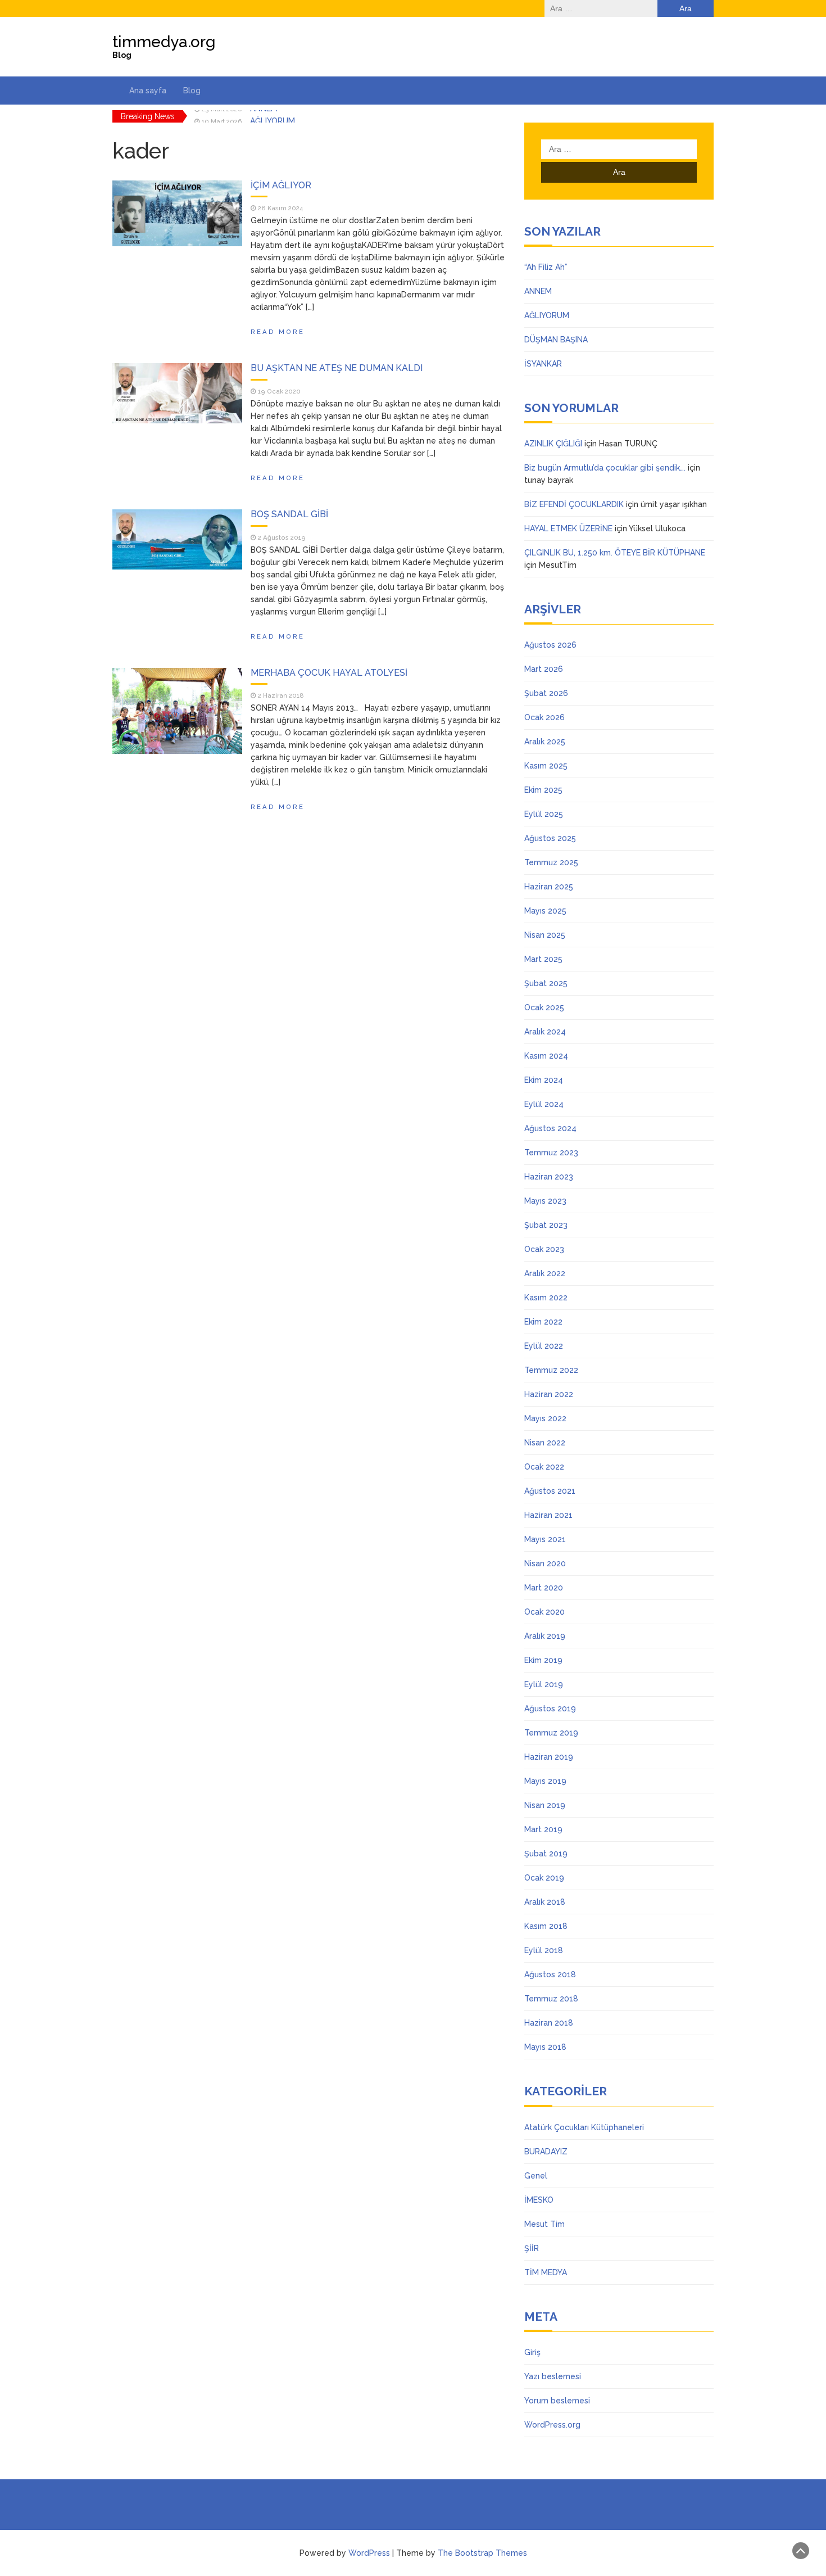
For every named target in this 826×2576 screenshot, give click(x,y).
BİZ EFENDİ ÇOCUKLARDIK (574, 504)
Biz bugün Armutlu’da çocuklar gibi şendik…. (605, 468)
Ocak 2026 (544, 717)
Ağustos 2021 (550, 1491)
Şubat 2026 (546, 693)
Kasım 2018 (546, 1926)
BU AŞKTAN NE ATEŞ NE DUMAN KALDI (337, 368)
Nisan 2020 (545, 1563)
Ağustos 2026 (550, 645)
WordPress (369, 2553)
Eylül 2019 (544, 1684)
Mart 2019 (543, 1829)
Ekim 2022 (543, 1322)
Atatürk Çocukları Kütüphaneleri (584, 2127)
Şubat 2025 (546, 983)
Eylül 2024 (544, 1104)
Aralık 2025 (545, 742)
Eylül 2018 (544, 1950)
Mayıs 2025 (545, 911)
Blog (192, 91)
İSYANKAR (543, 364)
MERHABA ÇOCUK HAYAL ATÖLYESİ (329, 673)
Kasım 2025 (546, 766)
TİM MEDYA (546, 2272)
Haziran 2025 (549, 887)
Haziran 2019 (549, 1757)
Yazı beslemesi (553, 2376)
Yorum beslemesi (557, 2401)
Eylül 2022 (544, 1346)
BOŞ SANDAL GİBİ (289, 514)
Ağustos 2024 (550, 1128)
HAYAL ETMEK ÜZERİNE (568, 528)
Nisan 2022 (545, 1443)
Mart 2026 (544, 669)
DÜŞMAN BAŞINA (556, 340)
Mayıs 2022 (545, 1418)
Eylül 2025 (544, 814)
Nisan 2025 (545, 935)
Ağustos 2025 (550, 838)
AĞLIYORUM (273, 116)
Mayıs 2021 (545, 1539)
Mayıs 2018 (545, 2047)
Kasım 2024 (546, 1056)
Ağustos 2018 (550, 1974)
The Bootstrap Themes (482, 2553)
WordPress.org (552, 2425)
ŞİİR (532, 2248)
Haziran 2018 (549, 2023)
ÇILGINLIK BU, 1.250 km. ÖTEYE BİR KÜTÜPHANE (615, 553)
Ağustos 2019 (550, 1709)
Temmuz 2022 (551, 1370)
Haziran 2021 (548, 1515)
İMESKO (539, 2200)
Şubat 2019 (546, 1854)
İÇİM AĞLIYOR (281, 185)
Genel (536, 2176)
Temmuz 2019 (551, 1733)
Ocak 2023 (544, 1249)
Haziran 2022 (549, 1394)
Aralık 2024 (545, 1032)
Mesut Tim (544, 2224)
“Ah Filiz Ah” (546, 267)
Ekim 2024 (544, 1080)
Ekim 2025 (543, 790)
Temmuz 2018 (551, 1999)
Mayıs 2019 (545, 1781)
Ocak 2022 (544, 1467)
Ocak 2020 (544, 1612)
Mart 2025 (543, 959)
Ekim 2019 (543, 1660)
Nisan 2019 (545, 1805)
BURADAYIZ (546, 2152)
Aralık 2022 (545, 1273)
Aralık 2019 (545, 1636)
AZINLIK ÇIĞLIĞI (553, 444)
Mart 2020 (544, 1588)
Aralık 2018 (545, 1902)
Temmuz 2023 (551, 1153)
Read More (278, 332)
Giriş (532, 2352)
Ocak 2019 (544, 1878)
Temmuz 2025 (551, 862)
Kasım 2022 (546, 1298)
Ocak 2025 (544, 1007)
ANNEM (538, 291)
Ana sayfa (148, 91)
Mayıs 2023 (545, 1201)
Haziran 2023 (549, 1177)
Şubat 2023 (546, 1225)
